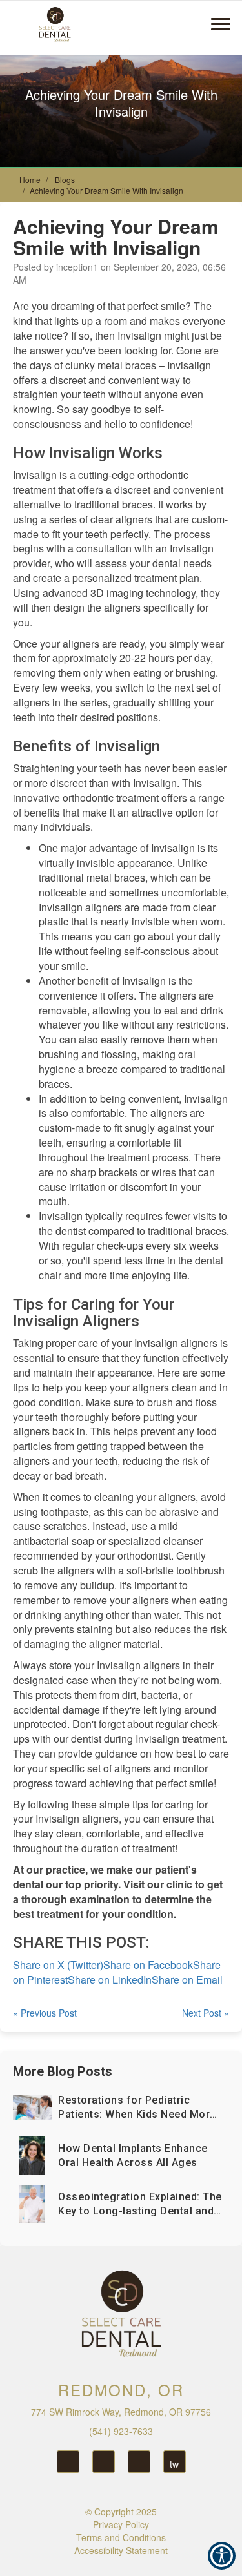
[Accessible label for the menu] (147, 23)
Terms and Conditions (121, 2537)
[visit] (192, 23)
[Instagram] (139, 2462)
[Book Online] (169, 23)
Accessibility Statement (121, 2550)
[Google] (68, 2462)
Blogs (65, 179)
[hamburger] (226, 18)
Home (30, 179)
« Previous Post (45, 2013)
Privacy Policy (121, 2524)
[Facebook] (104, 2462)
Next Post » (206, 2013)
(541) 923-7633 (121, 2431)
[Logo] (121, 2314)
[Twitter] (175, 2462)
